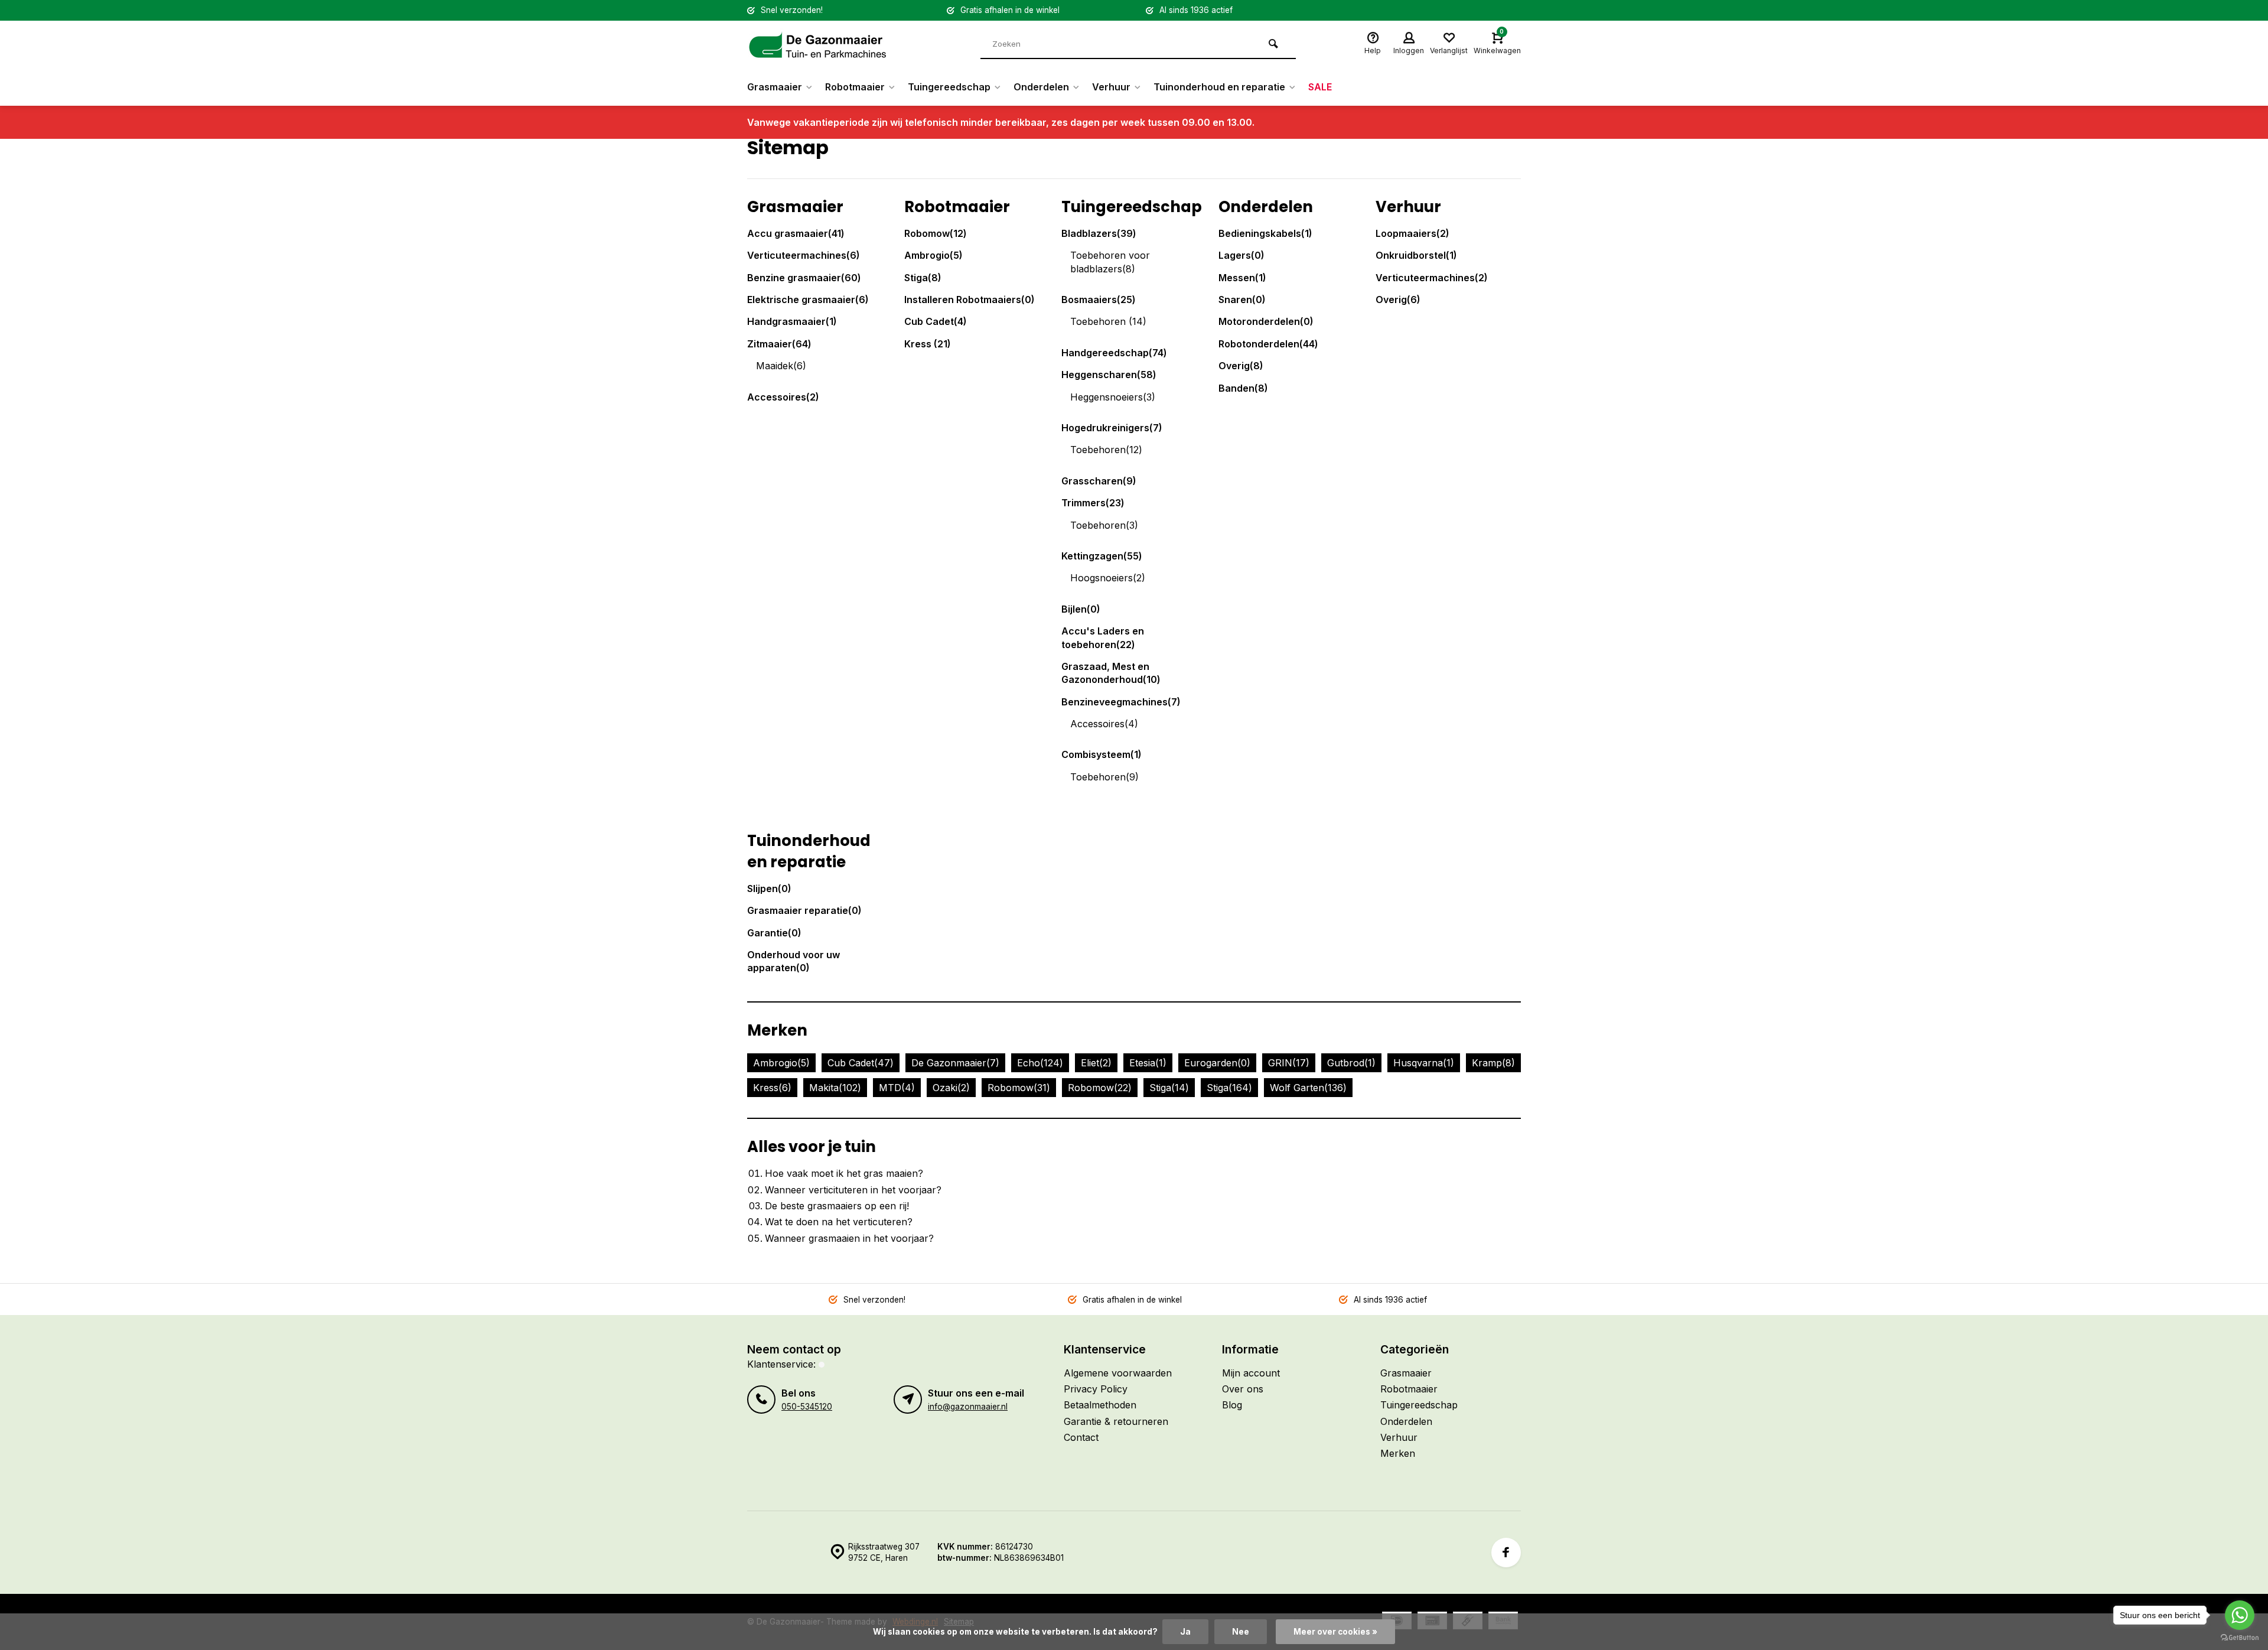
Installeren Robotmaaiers (970, 300)
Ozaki (951, 1088)
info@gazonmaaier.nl (968, 1407)
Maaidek (781, 366)
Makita (835, 1088)
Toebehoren (1108, 321)
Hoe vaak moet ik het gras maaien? (844, 1173)
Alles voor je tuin (812, 1147)
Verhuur (1111, 87)
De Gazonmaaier (955, 1063)
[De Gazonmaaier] (818, 44)
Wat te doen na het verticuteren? (839, 1222)
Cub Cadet (936, 321)
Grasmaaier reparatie (804, 910)
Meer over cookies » (1335, 1632)
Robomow (936, 233)
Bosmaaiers (1099, 300)
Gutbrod (1351, 1063)
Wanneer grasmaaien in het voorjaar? (849, 1238)
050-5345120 (807, 1407)
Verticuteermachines (804, 255)
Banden (1243, 388)
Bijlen (1081, 609)
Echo (1040, 1063)
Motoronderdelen (1266, 321)
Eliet (1096, 1063)
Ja (1185, 1632)
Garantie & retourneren (1116, 1421)
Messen (1242, 278)
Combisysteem (1102, 754)
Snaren (1242, 300)
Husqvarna (1424, 1063)
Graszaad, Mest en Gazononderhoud (1111, 673)
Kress (928, 344)
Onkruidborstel (1416, 255)
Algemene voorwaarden (1118, 1373)
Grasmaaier (775, 87)
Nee (1241, 1632)
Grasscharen (1099, 481)
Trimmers (1093, 503)
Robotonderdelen (1268, 344)
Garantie (774, 933)
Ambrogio (933, 255)
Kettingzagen (1102, 556)
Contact (1081, 1437)
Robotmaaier (855, 87)
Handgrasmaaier (792, 321)
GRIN (1289, 1063)
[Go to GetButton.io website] (2240, 1638)
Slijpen (769, 889)
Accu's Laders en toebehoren (1103, 637)
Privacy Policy (1096, 1389)
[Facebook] (1506, 1553)
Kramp (1493, 1063)
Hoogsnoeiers (1108, 578)
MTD (897, 1088)
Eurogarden (1217, 1063)
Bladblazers (1099, 233)
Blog (1232, 1405)
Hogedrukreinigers (1112, 428)
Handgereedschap (1114, 353)
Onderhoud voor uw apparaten (794, 961)
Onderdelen (1041, 87)
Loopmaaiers (1412, 233)
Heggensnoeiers (1113, 397)
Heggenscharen (1109, 375)
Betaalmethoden (1100, 1405)
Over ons (1243, 1389)
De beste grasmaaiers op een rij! (837, 1206)
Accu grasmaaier (796, 233)
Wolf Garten (1308, 1088)
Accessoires (783, 397)
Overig (1241, 366)
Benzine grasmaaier (804, 278)
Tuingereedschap (949, 87)
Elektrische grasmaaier (808, 300)
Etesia (1148, 1063)
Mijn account (1251, 1373)
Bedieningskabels (1265, 233)
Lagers (1241, 255)
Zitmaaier (779, 344)
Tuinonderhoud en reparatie (1219, 87)
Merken (777, 1031)
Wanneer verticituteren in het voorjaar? (853, 1190)
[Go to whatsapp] (2240, 1615)
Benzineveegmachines (1121, 702)
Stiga (923, 278)
